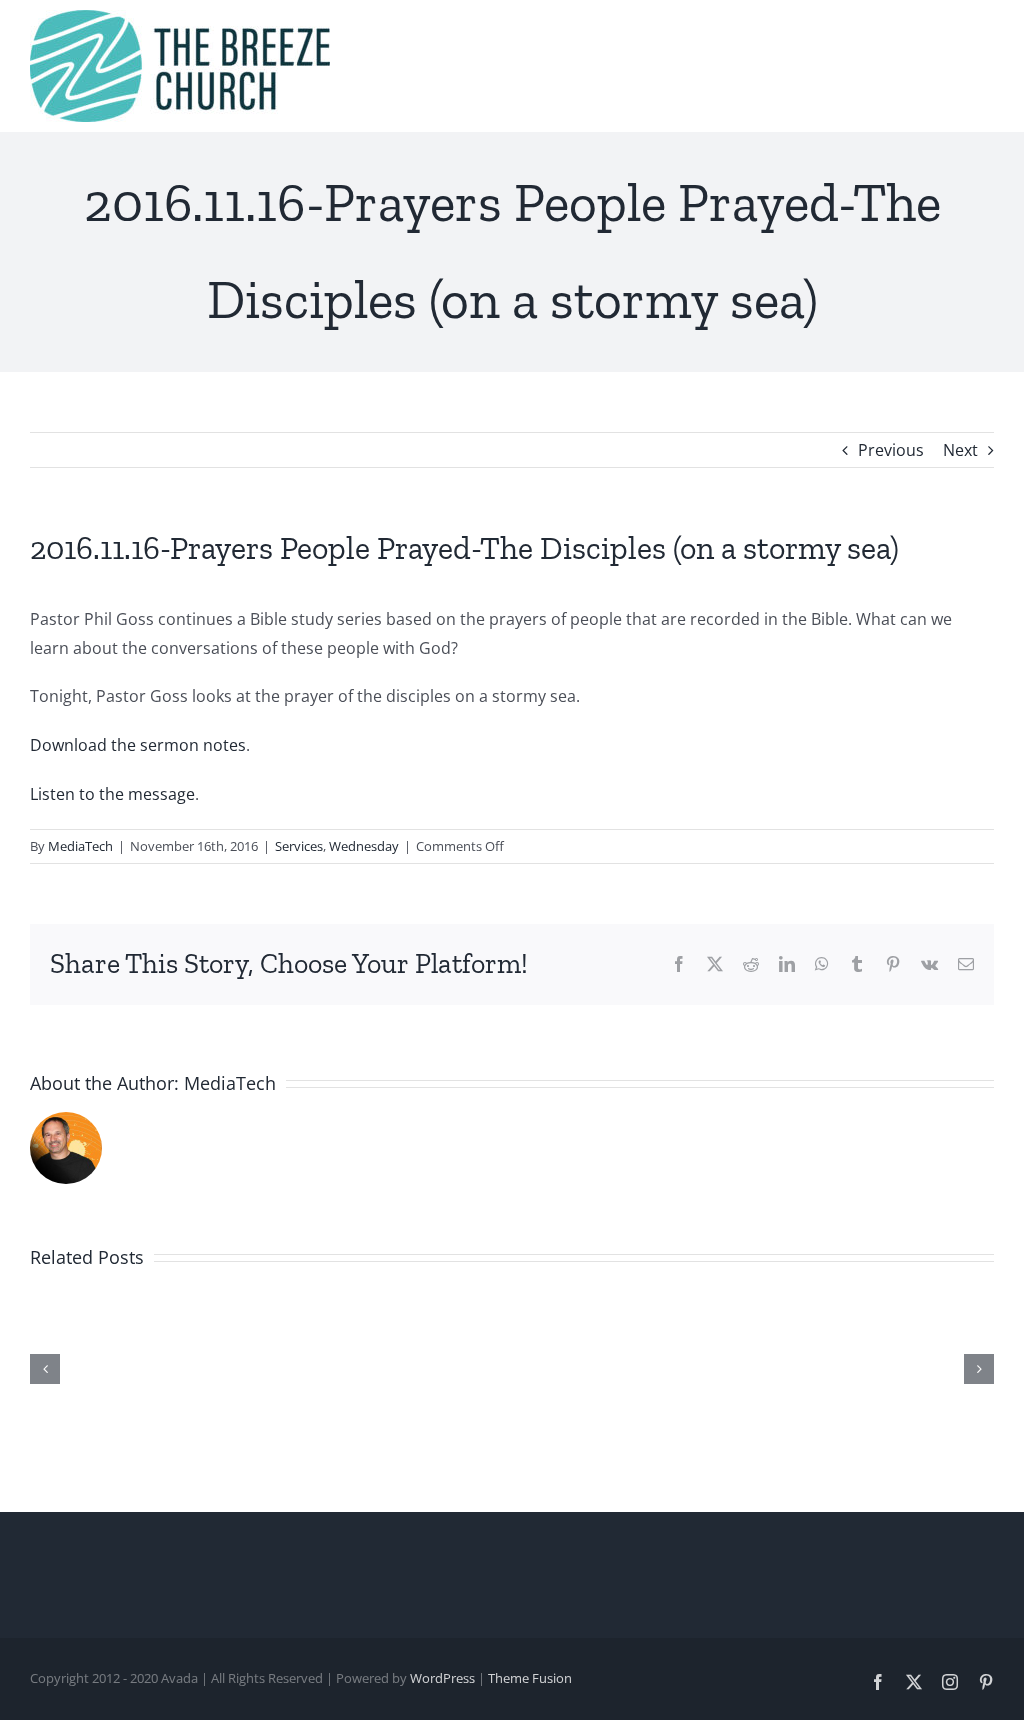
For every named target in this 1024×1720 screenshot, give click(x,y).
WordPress (442, 1678)
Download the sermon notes (138, 745)
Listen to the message (112, 794)
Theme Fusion (530, 1678)
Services (299, 846)
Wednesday (364, 846)
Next (960, 450)
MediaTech (80, 846)
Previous (891, 450)
